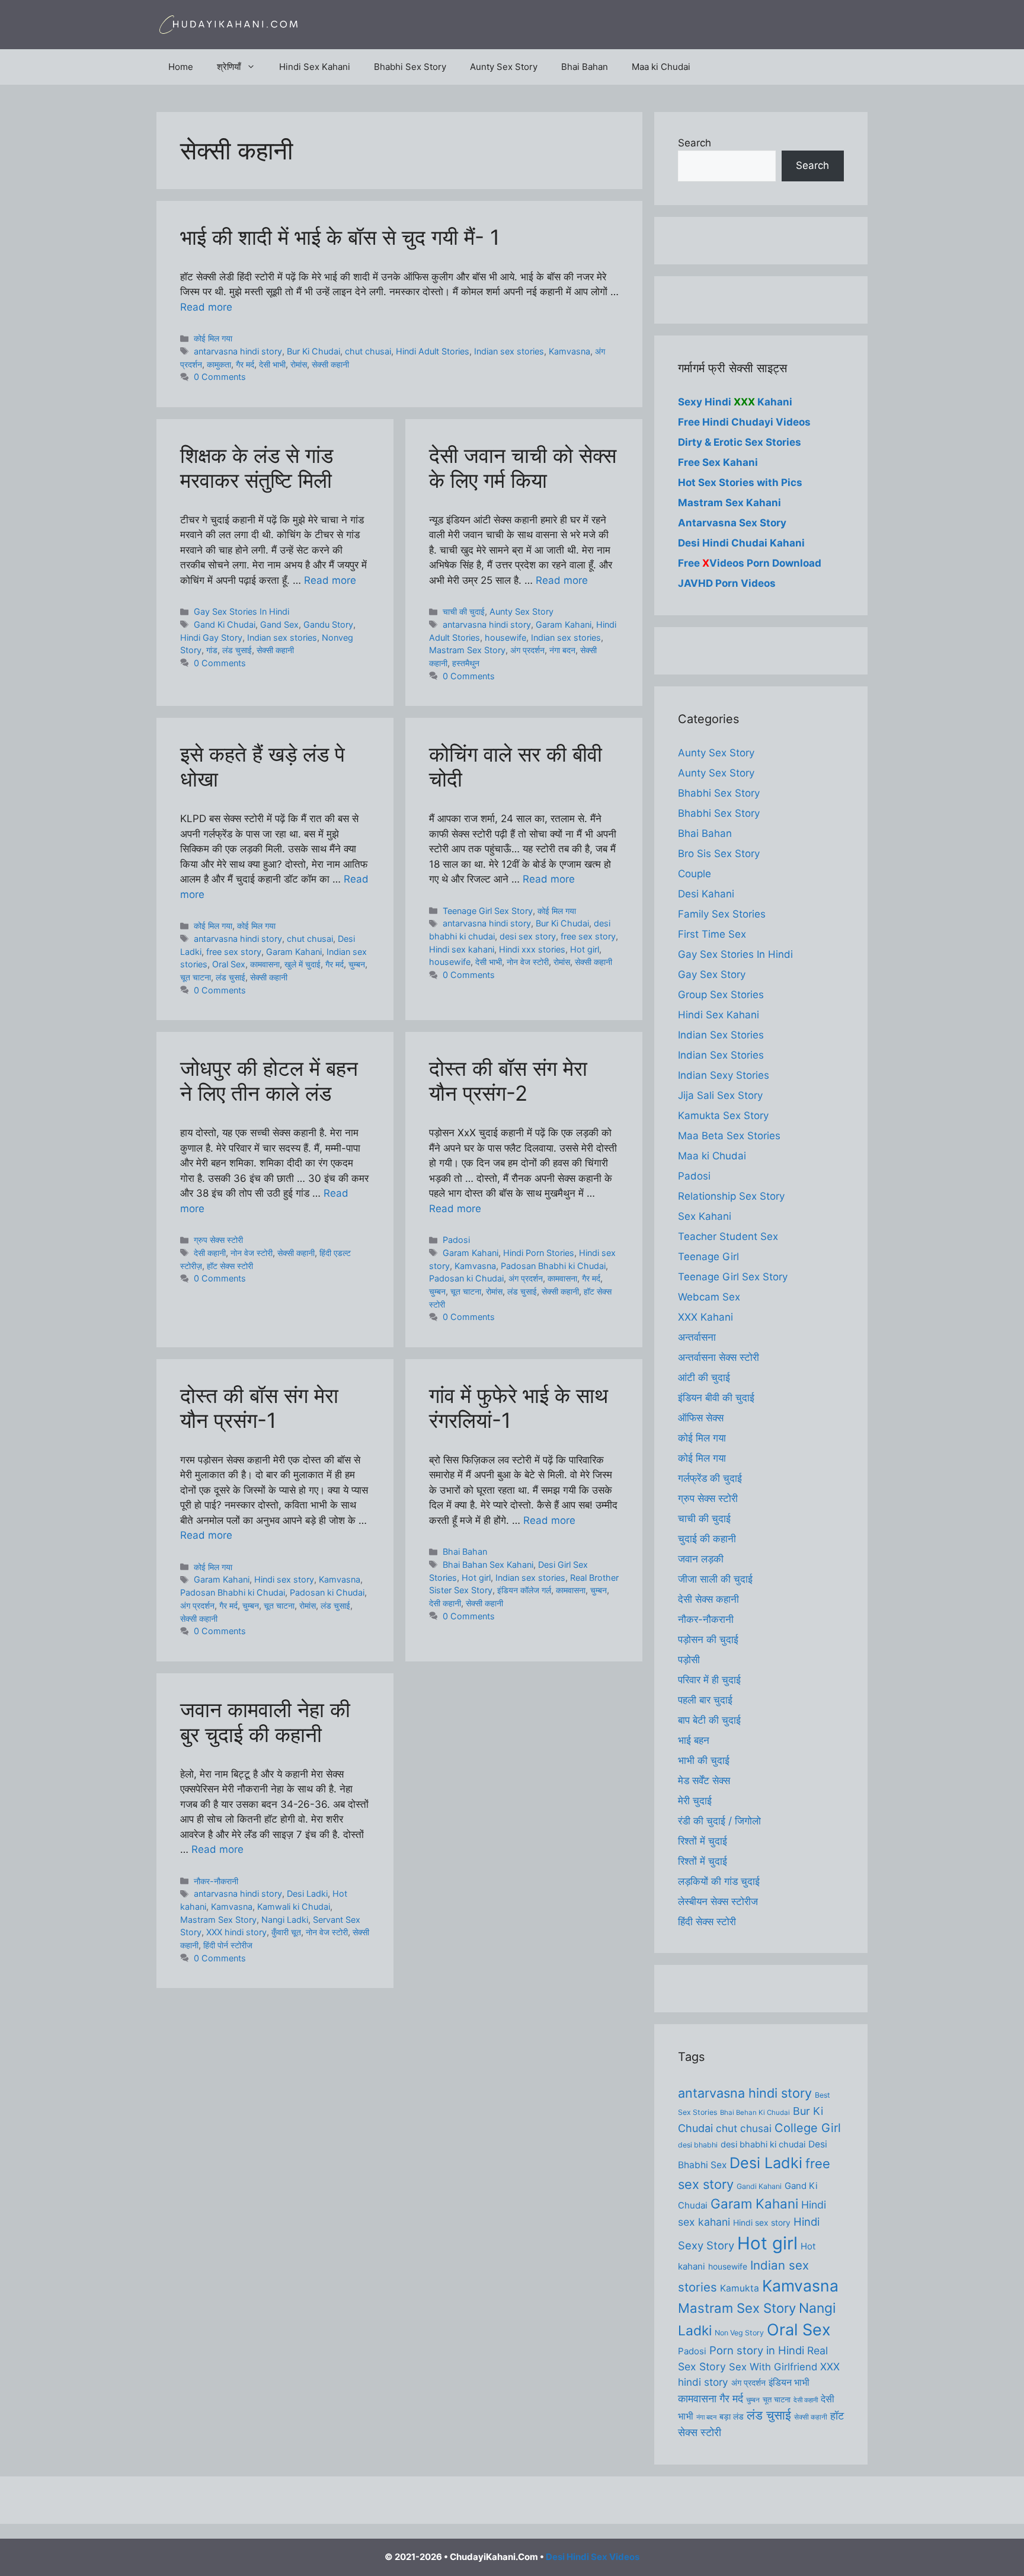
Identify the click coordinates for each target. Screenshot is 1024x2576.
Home (181, 67)
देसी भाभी (272, 364)
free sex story (234, 952)
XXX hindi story (236, 1932)
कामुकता (219, 364)
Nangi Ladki (285, 1920)
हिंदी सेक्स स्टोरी (707, 1922)
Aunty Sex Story (504, 67)
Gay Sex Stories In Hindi (241, 611)
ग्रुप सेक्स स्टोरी (218, 1240)
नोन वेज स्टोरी (528, 962)
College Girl (808, 2128)
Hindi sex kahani (462, 949)
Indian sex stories (509, 351)
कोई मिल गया (213, 338)
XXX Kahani (705, 1317)
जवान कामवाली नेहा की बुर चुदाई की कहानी (265, 1722)
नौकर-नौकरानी (216, 1881)
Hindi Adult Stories (433, 351)
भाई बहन (694, 1740)
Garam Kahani (564, 624)
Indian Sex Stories (721, 1035)
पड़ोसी (689, 1660)
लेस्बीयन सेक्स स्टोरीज (718, 1901)
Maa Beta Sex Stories (729, 1136)
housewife (505, 637)
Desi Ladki (307, 1893)
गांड (212, 650)
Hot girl (585, 949)
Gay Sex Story (712, 974)
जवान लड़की (701, 1559)
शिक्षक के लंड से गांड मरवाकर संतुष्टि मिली (257, 468)
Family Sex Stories (722, 914)
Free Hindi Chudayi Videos (744, 422)
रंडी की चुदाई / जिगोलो (719, 1821)
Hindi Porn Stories (539, 1253)
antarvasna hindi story (238, 351)
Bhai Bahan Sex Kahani (488, 1565)
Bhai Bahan (585, 67)
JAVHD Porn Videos (727, 583)
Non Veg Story (739, 2333)
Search (695, 143)
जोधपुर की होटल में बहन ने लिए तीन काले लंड (269, 1081)
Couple (695, 874)
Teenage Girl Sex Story (488, 911)
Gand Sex (279, 624)
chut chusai (368, 351)
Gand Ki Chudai (225, 624)
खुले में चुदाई (303, 964)
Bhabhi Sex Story (410, 67)
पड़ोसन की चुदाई (708, 1639)
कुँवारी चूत (286, 1932)
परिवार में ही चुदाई (709, 1680)
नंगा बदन (562, 650)
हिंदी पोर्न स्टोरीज (228, 1945)
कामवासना (265, 964)
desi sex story (528, 936)
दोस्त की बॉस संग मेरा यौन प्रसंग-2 (508, 1081)
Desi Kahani (706, 894)
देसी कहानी (210, 1253)
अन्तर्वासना (697, 1337)
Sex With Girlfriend (773, 2367)
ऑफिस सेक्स (701, 1418)
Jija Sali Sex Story (720, 1095)
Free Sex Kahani (718, 462)
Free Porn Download (750, 563)
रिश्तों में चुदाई (703, 1841)
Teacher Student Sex (728, 1236)
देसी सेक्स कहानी (708, 1599)
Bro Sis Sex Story (719, 854)
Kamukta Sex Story (723, 1116)
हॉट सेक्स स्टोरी (230, 1266)
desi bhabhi (698, 2145)
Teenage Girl (708, 1257)
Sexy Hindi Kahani (735, 402)
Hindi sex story (284, 1579)
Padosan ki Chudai (466, 1278)
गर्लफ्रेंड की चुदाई (710, 1478)
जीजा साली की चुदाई (715, 1579)
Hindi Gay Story (211, 637)
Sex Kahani (705, 1216)
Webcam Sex (709, 1297)
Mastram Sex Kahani (729, 503)
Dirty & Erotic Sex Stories (740, 442)
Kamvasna (569, 351)
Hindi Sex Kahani (315, 67)
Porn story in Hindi (757, 2350)
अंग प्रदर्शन (527, 650)
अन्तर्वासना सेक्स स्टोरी (719, 1357)
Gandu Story (328, 624)
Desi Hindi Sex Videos (593, 2557)
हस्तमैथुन (466, 663)
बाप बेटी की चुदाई (709, 1720)
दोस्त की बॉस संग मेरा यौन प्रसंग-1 (259, 1408)
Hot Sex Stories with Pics (740, 482)
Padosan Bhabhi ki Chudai (553, 1266)
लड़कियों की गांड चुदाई (719, 1881)
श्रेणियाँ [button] (229, 67)
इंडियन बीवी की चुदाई (716, 1398)
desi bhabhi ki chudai (763, 2144)
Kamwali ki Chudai (294, 1907)
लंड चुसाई (237, 650)
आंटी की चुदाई (704, 1378)
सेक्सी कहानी (330, 364)
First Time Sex (712, 934)
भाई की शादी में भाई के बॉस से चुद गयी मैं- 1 (340, 237)
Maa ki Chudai (661, 67)
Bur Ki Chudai (313, 351)
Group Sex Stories (721, 995)
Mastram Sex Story (467, 650)
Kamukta (740, 2288)
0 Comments (220, 377)
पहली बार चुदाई (705, 1700)
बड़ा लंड (732, 2417)
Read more (206, 307)
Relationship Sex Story (731, 1196)
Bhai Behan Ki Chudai (755, 2112)
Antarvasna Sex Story (732, 523)
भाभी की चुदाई (704, 1760)
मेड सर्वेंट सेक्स (704, 1781)
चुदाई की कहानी (707, 1539)
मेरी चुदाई (695, 1801)
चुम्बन (357, 964)
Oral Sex (229, 964)
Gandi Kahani (759, 2186)
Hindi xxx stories (532, 949)
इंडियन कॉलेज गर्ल (524, 1590)
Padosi (456, 1240)
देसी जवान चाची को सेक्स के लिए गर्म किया (523, 468)
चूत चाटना (196, 977)
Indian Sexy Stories (724, 1075)
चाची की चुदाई (464, 611)
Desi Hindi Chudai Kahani (741, 543)
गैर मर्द (245, 364)
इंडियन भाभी (789, 2382)
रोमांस (299, 364)
